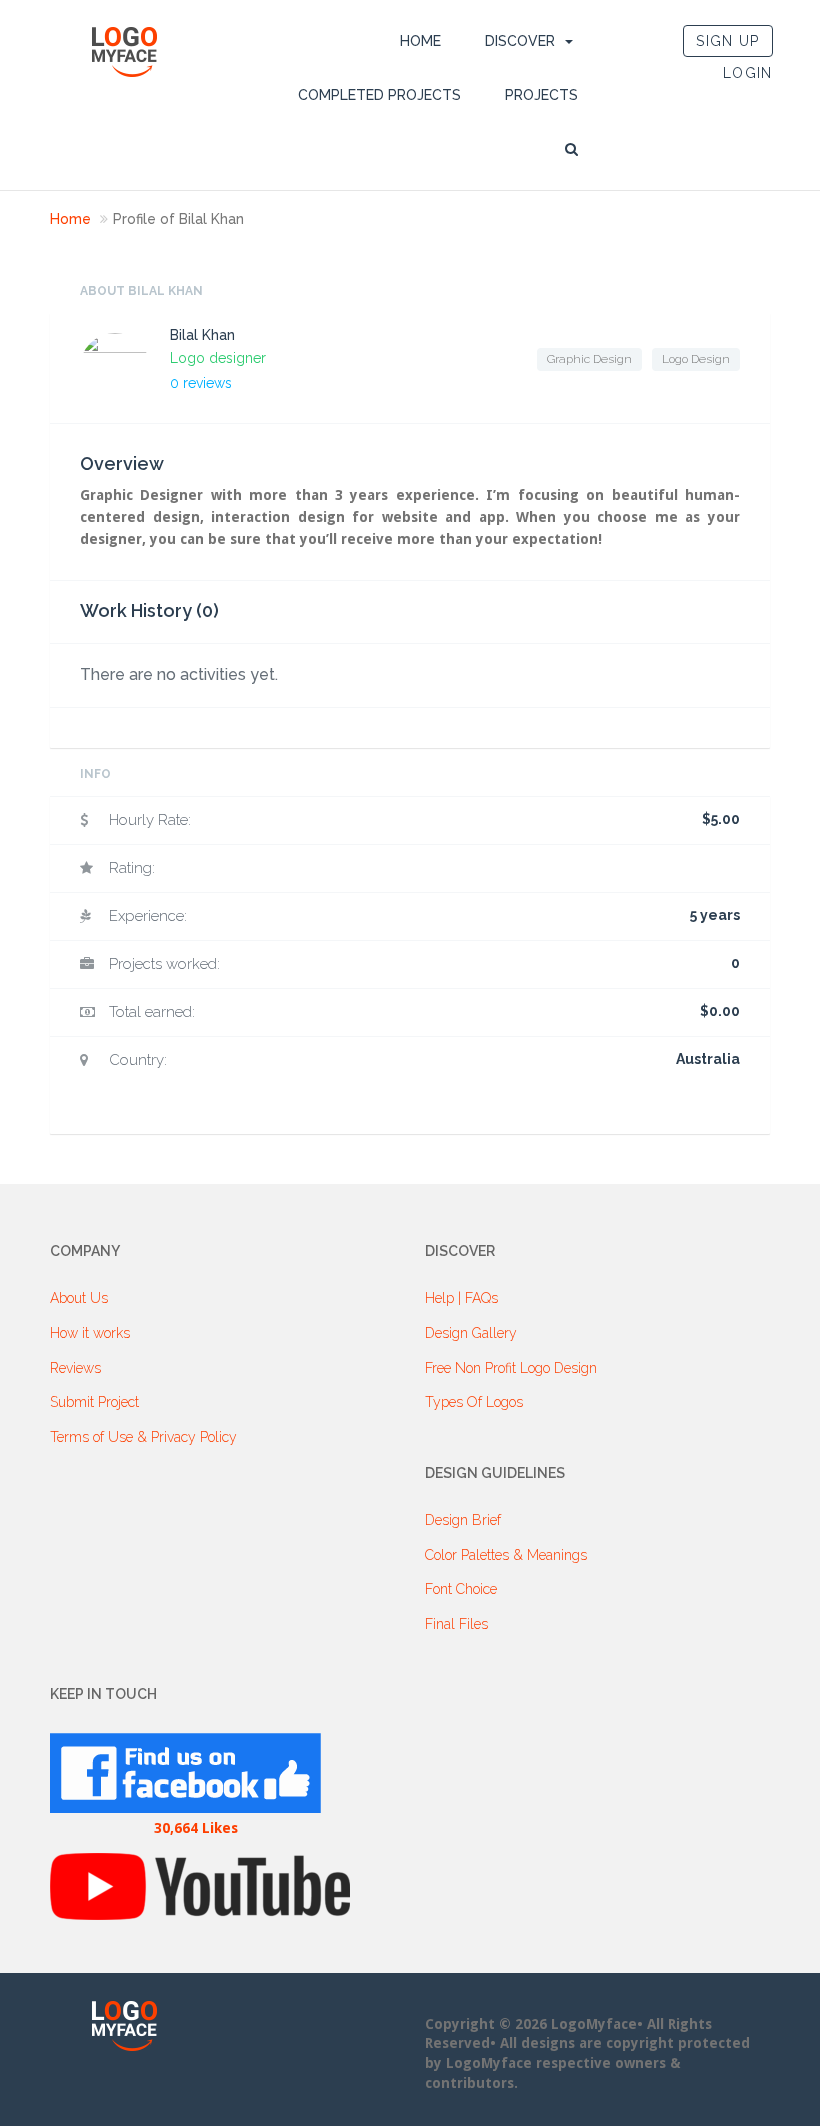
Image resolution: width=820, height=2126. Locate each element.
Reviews (75, 1368)
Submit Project (94, 1402)
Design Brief (463, 1520)
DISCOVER (520, 41)
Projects (541, 95)
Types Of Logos (474, 1402)
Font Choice (461, 1589)
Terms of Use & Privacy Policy (143, 1437)
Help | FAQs (461, 1298)
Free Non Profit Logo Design (511, 1368)
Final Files (456, 1624)
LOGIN (748, 73)
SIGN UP (727, 41)
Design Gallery (471, 1333)
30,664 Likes (196, 1828)
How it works (90, 1333)
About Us (79, 1298)
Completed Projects (379, 95)
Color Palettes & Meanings (506, 1555)
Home (420, 41)
